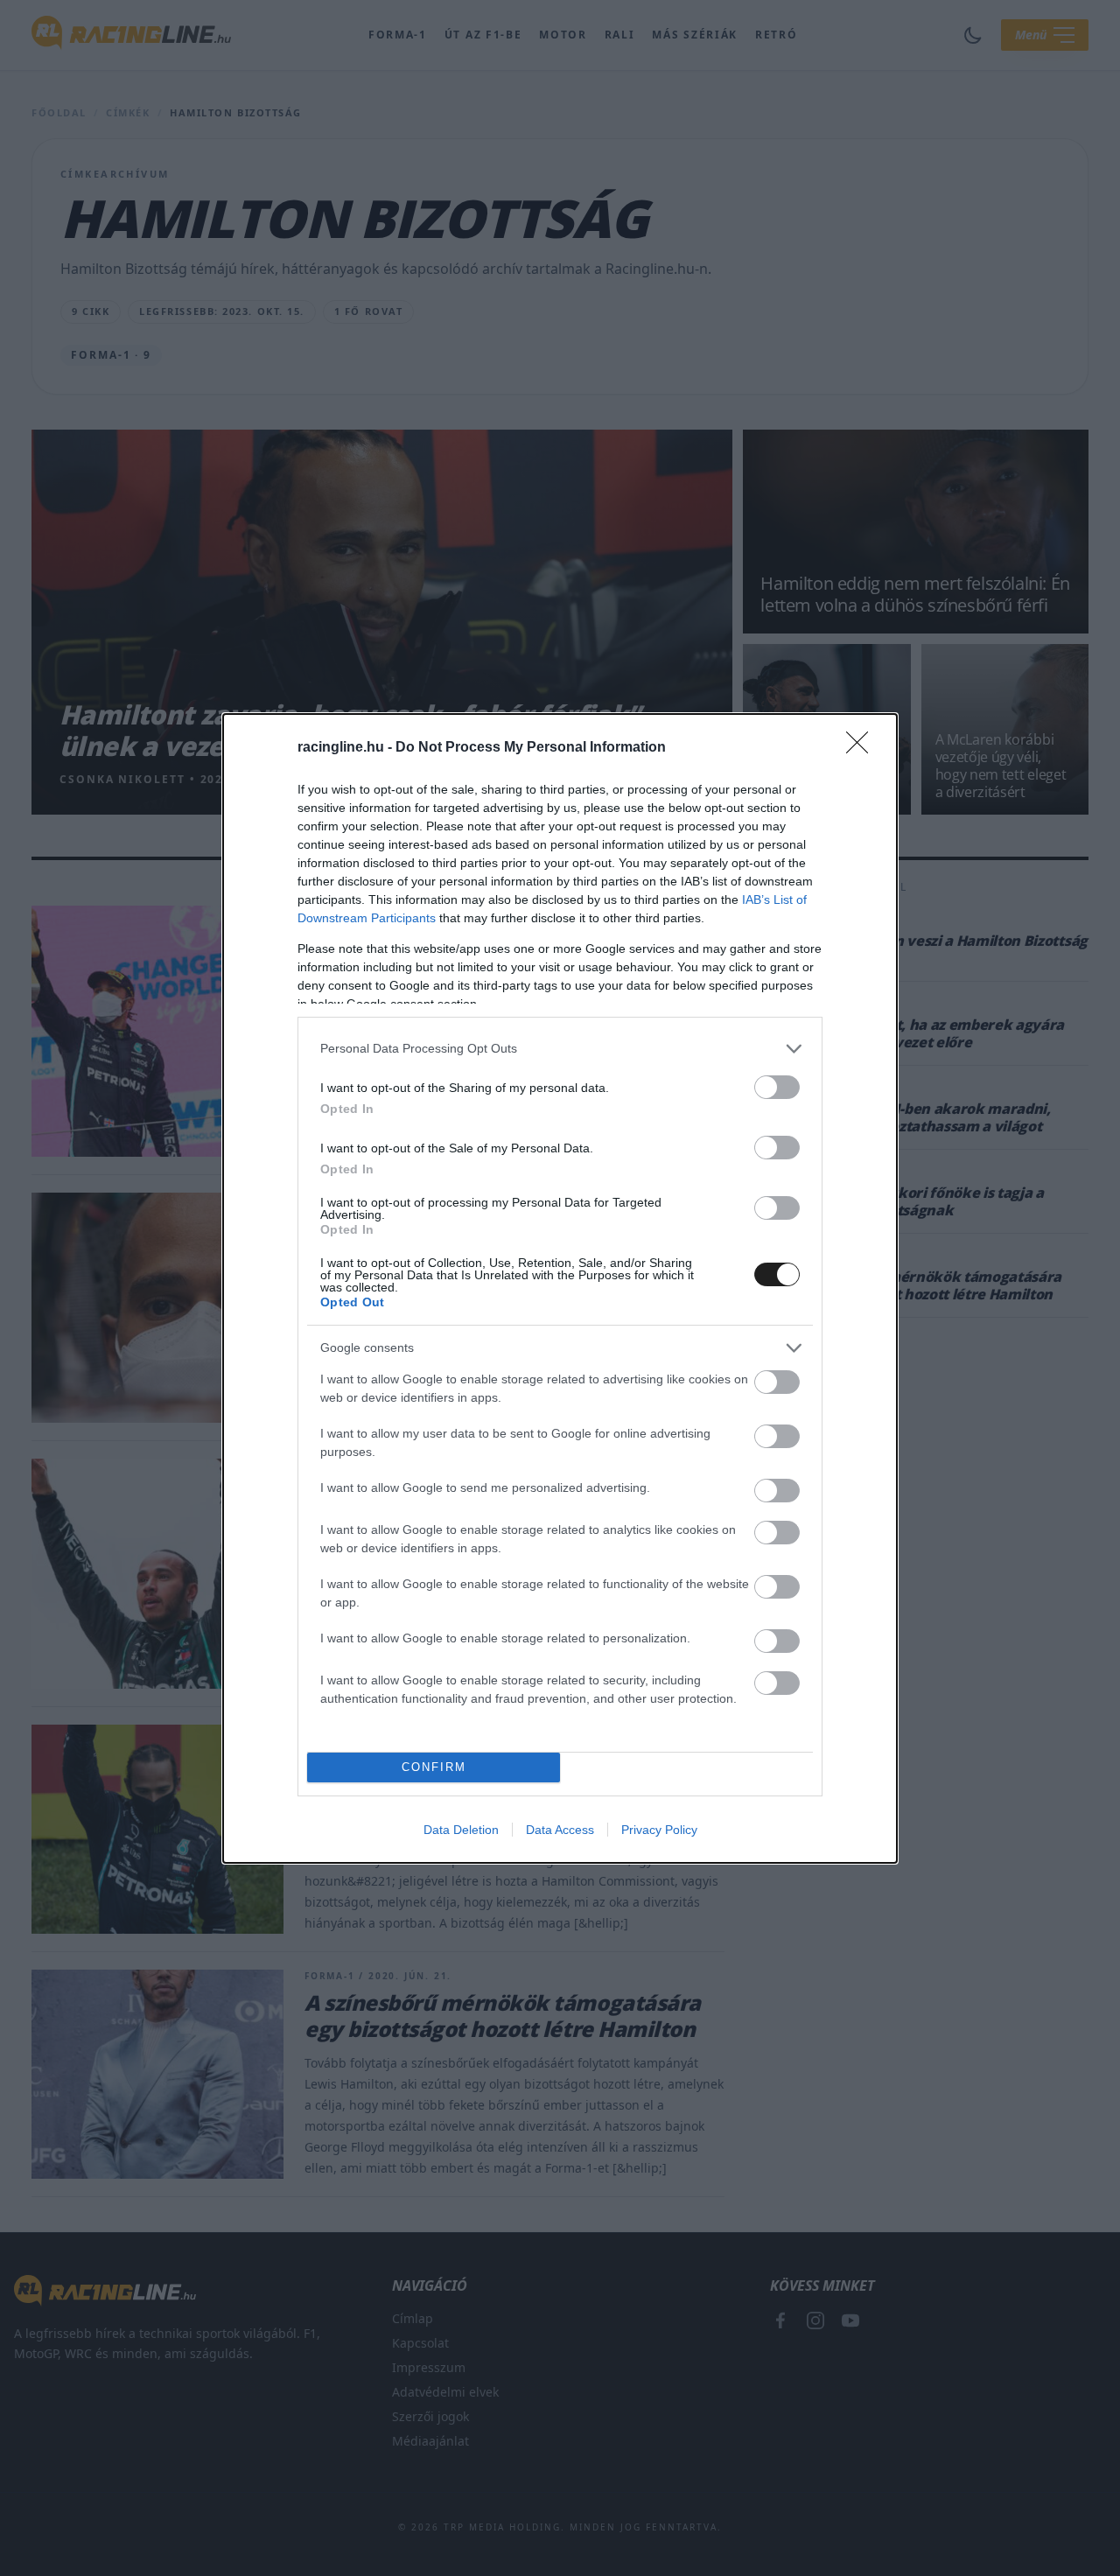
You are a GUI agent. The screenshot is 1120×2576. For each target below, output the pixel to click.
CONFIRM (434, 1767)
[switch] (777, 1087)
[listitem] (560, 1049)
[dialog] (560, 1288)
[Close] (863, 748)
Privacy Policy (659, 1830)
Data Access (560, 1830)
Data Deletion (461, 1830)
